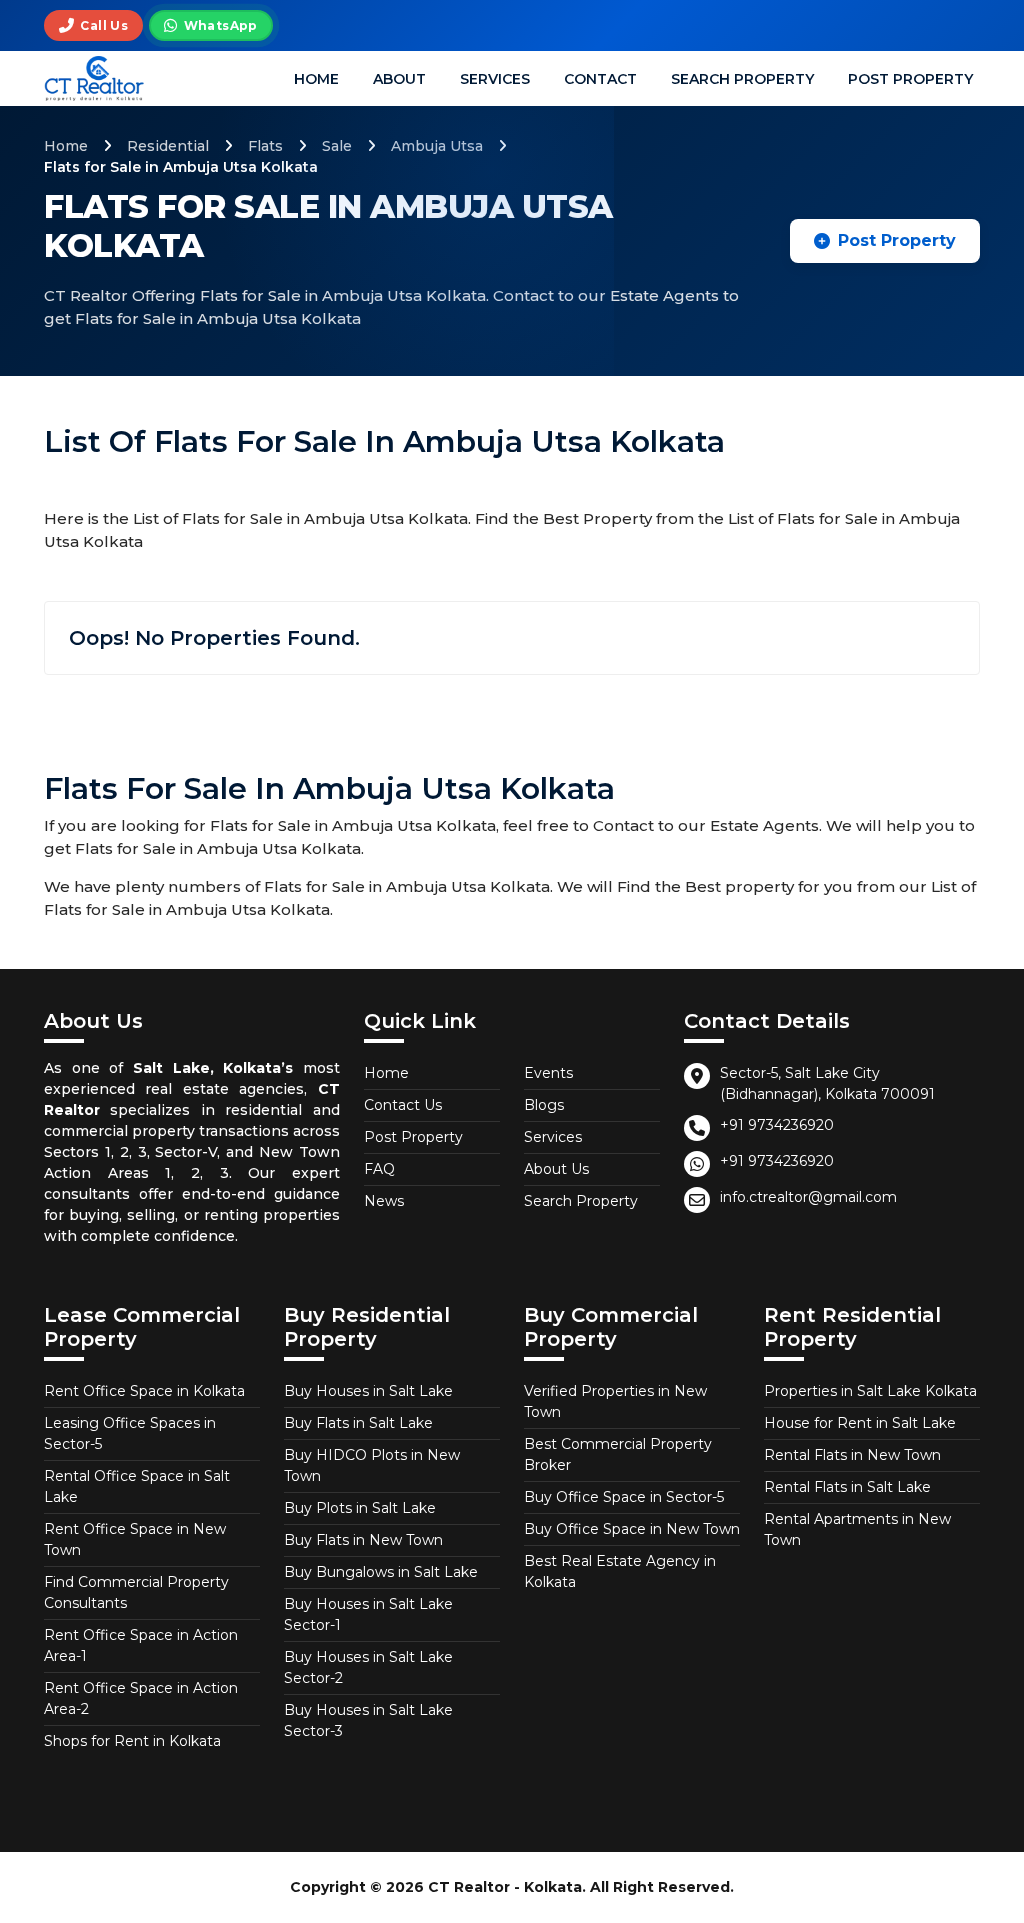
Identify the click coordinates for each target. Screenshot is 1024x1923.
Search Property (742, 79)
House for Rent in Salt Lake (860, 1423)
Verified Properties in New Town (615, 1401)
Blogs (544, 1105)
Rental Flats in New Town (852, 1455)
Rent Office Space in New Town (135, 1539)
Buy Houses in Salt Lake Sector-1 (368, 1614)
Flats (265, 146)
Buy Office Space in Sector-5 (624, 1497)
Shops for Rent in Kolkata (132, 1741)
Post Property (910, 79)
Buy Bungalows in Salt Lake (381, 1572)
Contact (600, 79)
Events (548, 1073)
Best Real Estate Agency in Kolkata (620, 1571)
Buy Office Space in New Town (632, 1529)
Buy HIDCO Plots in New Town (372, 1465)
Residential (168, 146)
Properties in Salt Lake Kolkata (870, 1391)
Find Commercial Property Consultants (136, 1592)
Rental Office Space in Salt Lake (137, 1486)
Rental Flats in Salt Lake (847, 1487)
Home (316, 79)
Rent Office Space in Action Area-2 (141, 1698)
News (384, 1201)
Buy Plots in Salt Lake (360, 1508)
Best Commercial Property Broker (618, 1454)
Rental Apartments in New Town (857, 1529)
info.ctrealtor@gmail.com (808, 1197)
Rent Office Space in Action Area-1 (141, 1645)
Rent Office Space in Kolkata (144, 1391)
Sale (337, 146)
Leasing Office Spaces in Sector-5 (130, 1433)
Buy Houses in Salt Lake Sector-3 (368, 1720)
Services (495, 79)
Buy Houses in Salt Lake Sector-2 (368, 1667)
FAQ (379, 1169)
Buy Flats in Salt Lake (358, 1423)
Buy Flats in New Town (363, 1540)
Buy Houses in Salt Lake (368, 1391)
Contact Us (403, 1105)
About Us (556, 1169)
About (399, 79)
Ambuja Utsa (437, 146)
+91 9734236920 (777, 1125)
